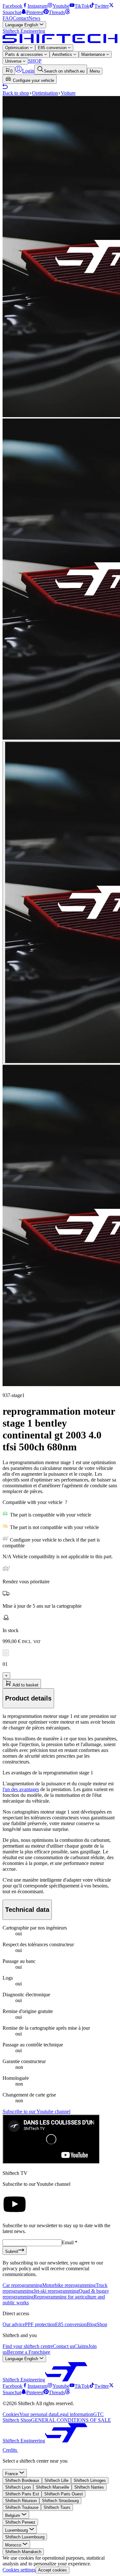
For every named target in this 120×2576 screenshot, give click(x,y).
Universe (14, 61)
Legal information (75, 2414)
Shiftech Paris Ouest (64, 2494)
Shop (102, 2324)
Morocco (14, 2545)
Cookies (11, 2414)
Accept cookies (52, 2570)
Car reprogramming (22, 2285)
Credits (10, 2450)
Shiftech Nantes (89, 2487)
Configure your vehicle (33, 80)
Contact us (64, 2346)
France (12, 2474)
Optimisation (17, 48)
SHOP (35, 61)
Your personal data (38, 2414)
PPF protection (40, 2324)
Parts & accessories (25, 54)
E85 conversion (53, 48)
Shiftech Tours (57, 2507)
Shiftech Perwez (20, 2522)
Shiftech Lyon (18, 2487)
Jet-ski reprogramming (56, 2291)
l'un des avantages (21, 1789)
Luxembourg (17, 2530)
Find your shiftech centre (28, 2346)
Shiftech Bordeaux (22, 2480)
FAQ (8, 18)
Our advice (14, 2324)
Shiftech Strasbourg (60, 2501)
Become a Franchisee (29, 2352)
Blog (92, 2324)
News (34, 18)
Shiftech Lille (56, 2480)
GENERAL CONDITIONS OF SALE (71, 2420)
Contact (21, 18)
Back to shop (16, 93)
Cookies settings (19, 2570)
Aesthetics (63, 54)
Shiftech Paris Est (22, 2494)
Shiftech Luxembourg (25, 2537)
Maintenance (94, 54)
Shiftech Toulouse (22, 2507)
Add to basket (25, 1685)
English (22, 25)
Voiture (68, 93)
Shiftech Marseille (52, 2487)
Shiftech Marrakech (23, 2552)
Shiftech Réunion (21, 2501)
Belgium (13, 2515)
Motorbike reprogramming (69, 2285)
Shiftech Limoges (90, 2480)
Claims (81, 2346)
